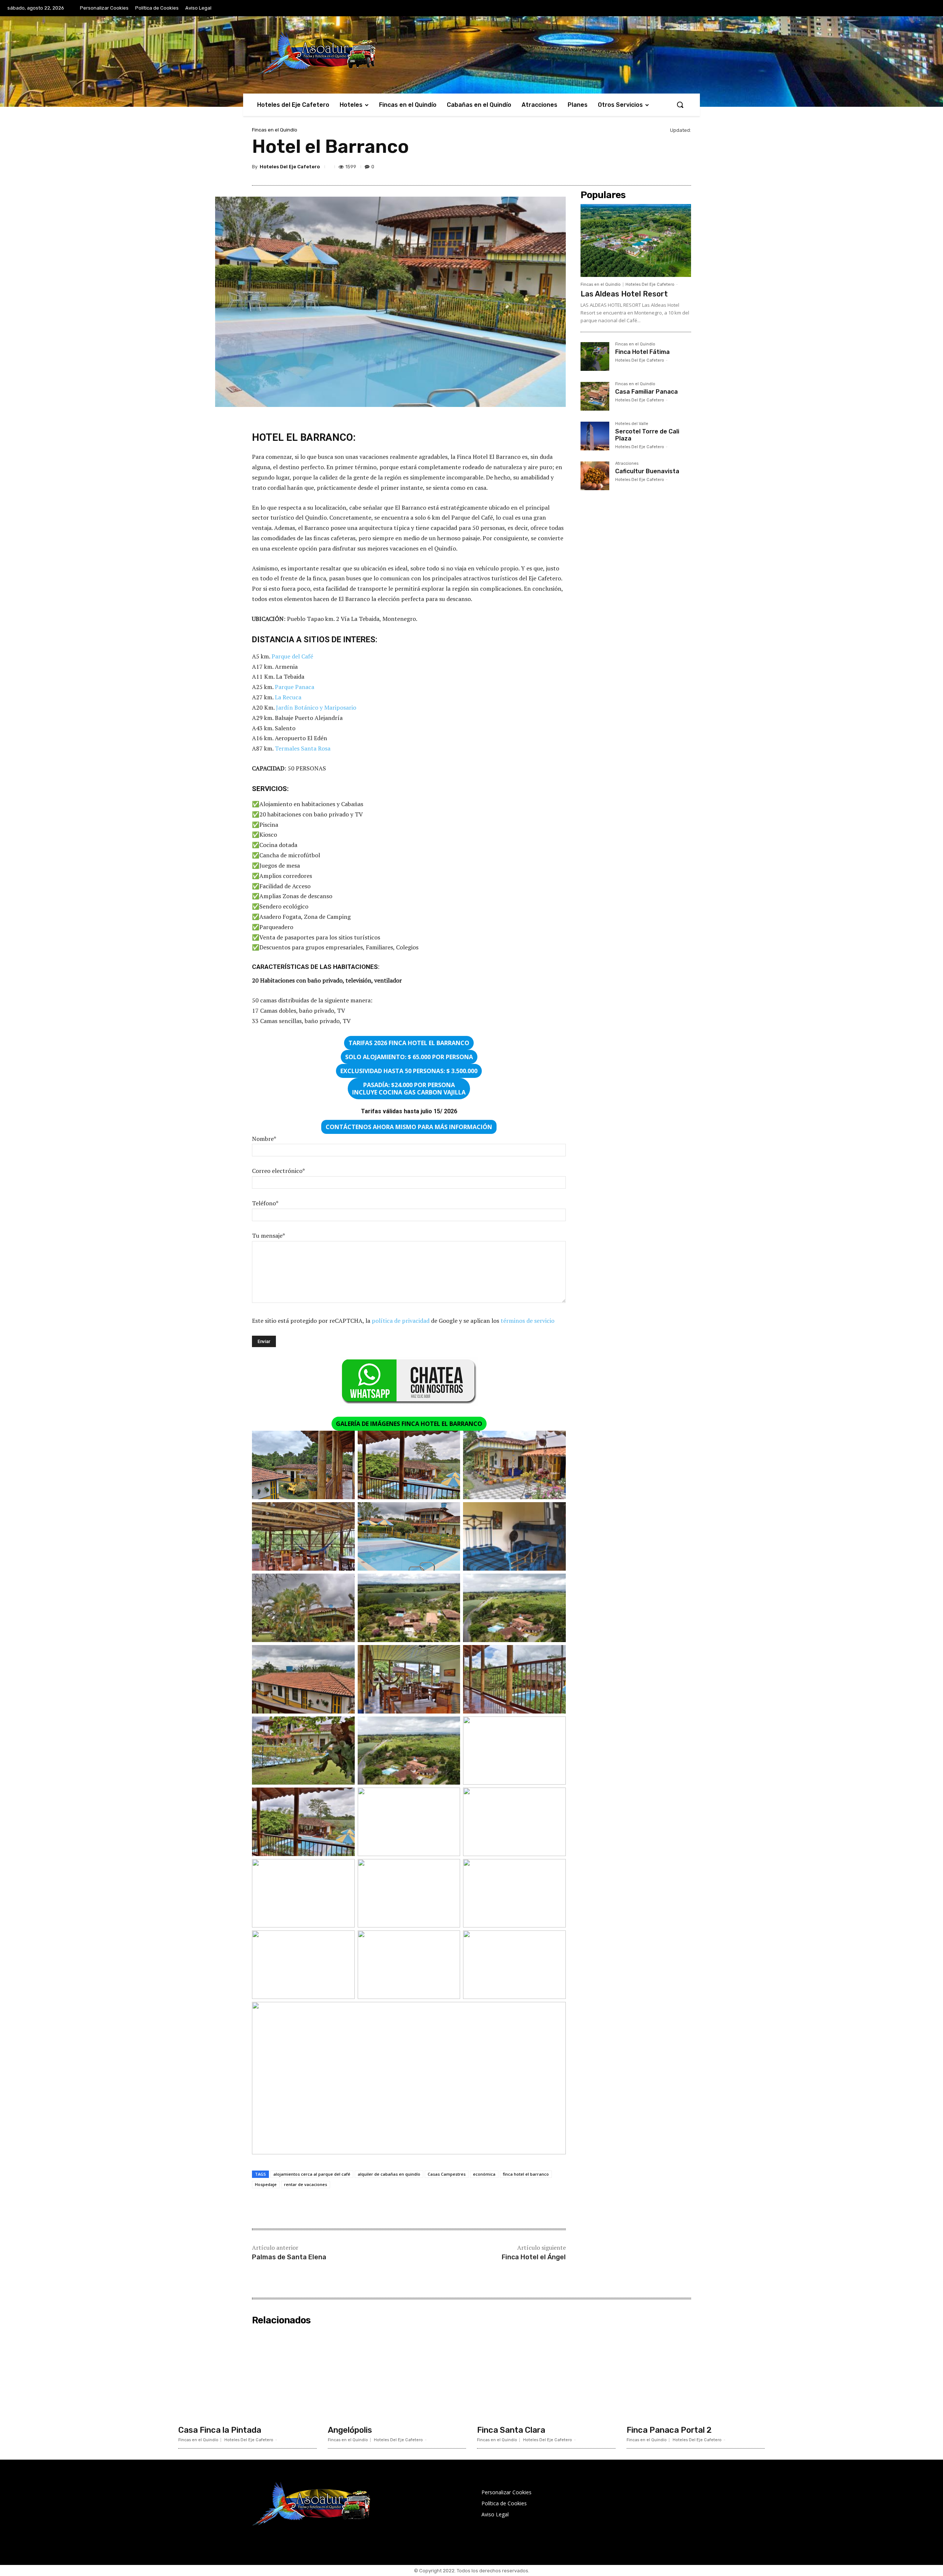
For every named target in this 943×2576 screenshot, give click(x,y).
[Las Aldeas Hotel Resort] (636, 240)
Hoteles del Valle (632, 424)
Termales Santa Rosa (303, 748)
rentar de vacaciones (306, 2184)
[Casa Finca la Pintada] (248, 2375)
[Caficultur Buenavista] (595, 476)
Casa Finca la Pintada (220, 2430)
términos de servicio (527, 1321)
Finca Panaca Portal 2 (669, 2430)
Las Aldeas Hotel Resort (624, 294)
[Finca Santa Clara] (546, 2375)
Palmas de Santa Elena (289, 2257)
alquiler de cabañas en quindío (389, 2174)
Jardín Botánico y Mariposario (316, 707)
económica (484, 2174)
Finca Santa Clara (511, 2430)
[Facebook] (598, 168)
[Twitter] (615, 168)
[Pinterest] (632, 168)
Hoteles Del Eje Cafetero (290, 167)
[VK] (649, 168)
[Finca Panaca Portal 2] (696, 2375)
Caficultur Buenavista (647, 471)
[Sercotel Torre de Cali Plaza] (595, 436)
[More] (683, 168)
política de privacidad (401, 1321)
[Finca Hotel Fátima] (595, 356)
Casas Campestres (447, 2174)
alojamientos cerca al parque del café (312, 2174)
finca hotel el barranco (526, 2174)
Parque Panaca (295, 687)
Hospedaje (266, 2184)
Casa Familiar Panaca (646, 392)
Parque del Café (292, 656)
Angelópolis (350, 2430)
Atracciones (627, 464)
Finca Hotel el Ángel (534, 2257)
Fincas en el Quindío (275, 130)
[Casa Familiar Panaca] (595, 396)
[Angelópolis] (397, 2375)
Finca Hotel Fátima (642, 352)
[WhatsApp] (666, 168)
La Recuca (288, 697)
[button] (680, 105)
